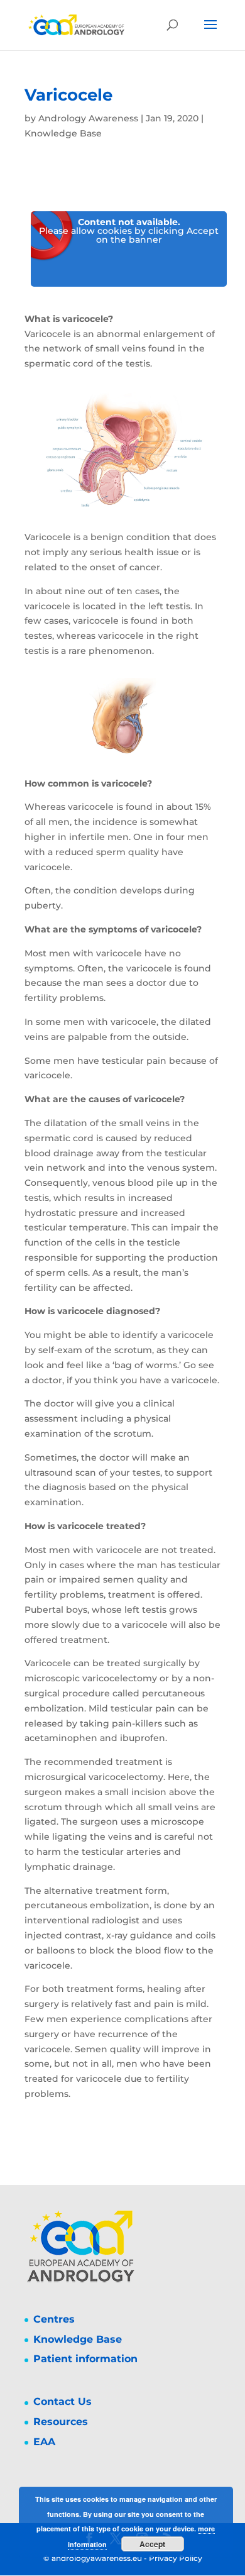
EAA (44, 2442)
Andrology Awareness (88, 118)
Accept (152, 2544)
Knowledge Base (63, 133)
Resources (61, 2422)
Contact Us (63, 2402)
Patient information (85, 2359)
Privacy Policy (176, 2558)
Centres (54, 2319)
